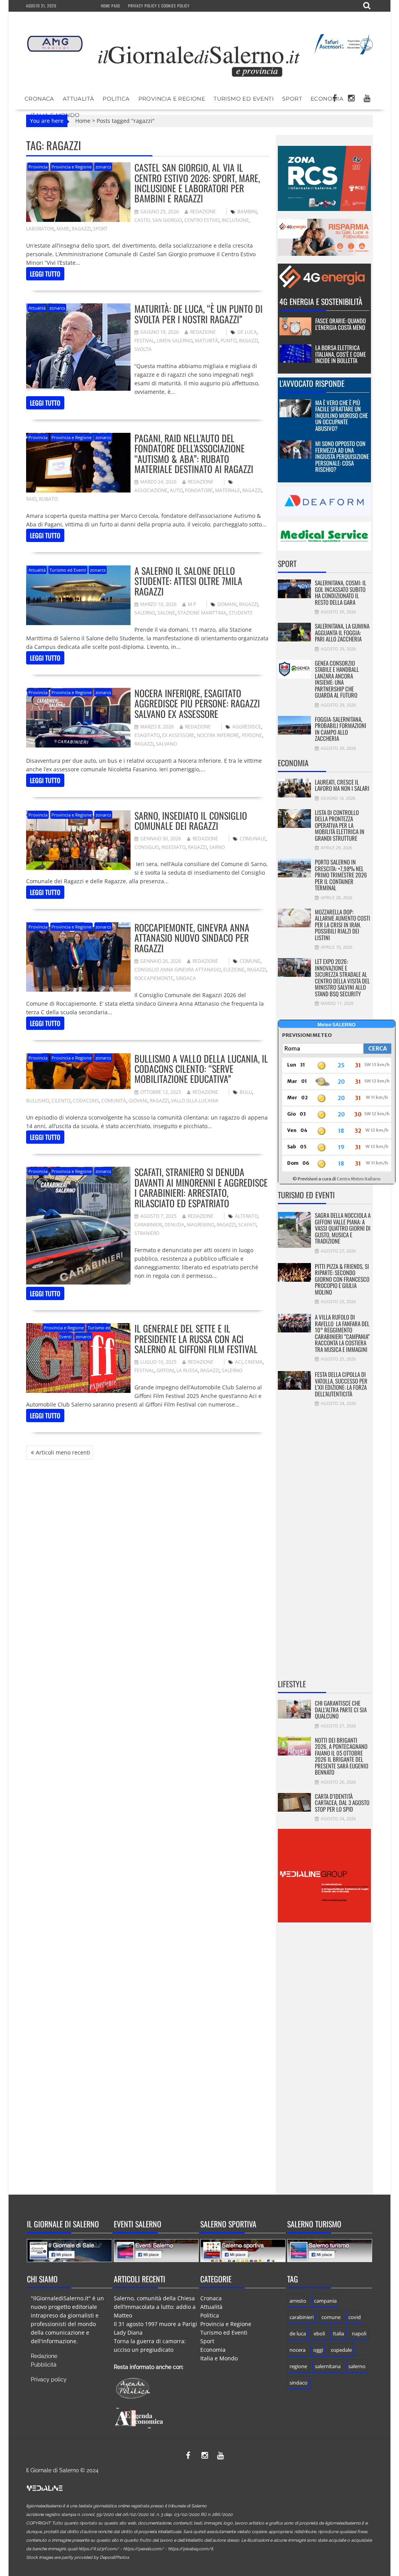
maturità (207, 341)
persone (252, 735)
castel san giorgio (158, 220)
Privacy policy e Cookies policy (159, 6)
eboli (319, 2333)
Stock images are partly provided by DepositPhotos (78, 2557)
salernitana (328, 2366)
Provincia (38, 167)
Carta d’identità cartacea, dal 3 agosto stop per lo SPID (342, 1803)
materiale (228, 490)
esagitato (147, 735)
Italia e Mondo (219, 2358)
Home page (111, 6)
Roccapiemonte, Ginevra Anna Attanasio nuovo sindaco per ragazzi (192, 938)
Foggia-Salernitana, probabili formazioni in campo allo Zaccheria (341, 729)
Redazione (203, 212)
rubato (48, 499)
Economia (327, 99)
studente (241, 613)
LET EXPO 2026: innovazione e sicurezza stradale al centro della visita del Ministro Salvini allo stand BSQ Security (342, 977)
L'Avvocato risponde (312, 383)
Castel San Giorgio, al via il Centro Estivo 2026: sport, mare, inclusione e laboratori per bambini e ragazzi (197, 183)
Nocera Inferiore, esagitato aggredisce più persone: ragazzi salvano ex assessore (197, 703)
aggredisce (247, 727)
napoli (359, 2333)
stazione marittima (202, 613)
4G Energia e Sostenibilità (321, 301)
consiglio (147, 847)
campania (325, 2301)
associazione (151, 490)
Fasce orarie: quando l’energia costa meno (341, 324)
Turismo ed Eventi (244, 99)
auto (176, 490)
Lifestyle (292, 1684)
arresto (298, 2301)
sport (100, 229)
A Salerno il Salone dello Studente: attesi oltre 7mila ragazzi (188, 581)
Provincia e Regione (172, 99)
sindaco (298, 2383)
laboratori (40, 229)
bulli (246, 1092)
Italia (338, 2333)
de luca (247, 332)
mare (63, 229)
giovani (138, 1101)
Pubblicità (44, 2365)
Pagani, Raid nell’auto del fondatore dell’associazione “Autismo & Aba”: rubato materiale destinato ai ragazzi (194, 453)
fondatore (199, 490)
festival (144, 341)
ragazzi (81, 229)
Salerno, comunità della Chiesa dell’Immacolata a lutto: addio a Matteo (155, 2307)
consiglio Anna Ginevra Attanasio (178, 970)
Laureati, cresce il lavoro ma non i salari (342, 785)
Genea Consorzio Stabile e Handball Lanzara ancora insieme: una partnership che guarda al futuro (337, 679)
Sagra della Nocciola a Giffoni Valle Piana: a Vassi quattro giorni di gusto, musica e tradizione (343, 1228)
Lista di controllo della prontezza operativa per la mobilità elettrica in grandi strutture (340, 825)
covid (355, 2317)
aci (239, 1362)
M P (192, 604)
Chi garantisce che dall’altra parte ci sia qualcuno (341, 1709)
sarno (217, 847)
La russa (187, 1370)
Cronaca (39, 99)
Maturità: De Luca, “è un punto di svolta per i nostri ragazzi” (199, 314)
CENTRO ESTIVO (202, 220)
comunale (253, 839)
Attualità (79, 99)
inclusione (235, 220)
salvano (166, 744)
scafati (247, 1225)
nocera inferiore (218, 735)
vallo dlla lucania (195, 1101)
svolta (143, 349)
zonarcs (103, 167)
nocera (297, 2350)
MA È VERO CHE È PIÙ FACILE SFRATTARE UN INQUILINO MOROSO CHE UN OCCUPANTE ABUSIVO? (342, 415)
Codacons (86, 1101)
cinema (254, 1362)
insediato (173, 847)
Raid (31, 499)
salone (166, 613)
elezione (234, 970)
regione (298, 2366)
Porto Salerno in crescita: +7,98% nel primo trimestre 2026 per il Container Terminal (341, 875)
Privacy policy (49, 2379)
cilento (61, 1101)
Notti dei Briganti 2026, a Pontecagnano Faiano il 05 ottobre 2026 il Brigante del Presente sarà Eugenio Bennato (342, 1756)
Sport (292, 99)
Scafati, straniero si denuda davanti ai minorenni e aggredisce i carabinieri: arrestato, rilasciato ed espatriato (201, 1187)
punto (229, 341)
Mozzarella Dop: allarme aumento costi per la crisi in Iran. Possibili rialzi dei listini (343, 925)
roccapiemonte (154, 978)
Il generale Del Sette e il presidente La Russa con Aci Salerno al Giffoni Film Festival (196, 1338)
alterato (246, 1216)
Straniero (147, 1233)
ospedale (341, 2350)
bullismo (38, 1101)
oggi (318, 2350)
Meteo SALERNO (336, 1025)
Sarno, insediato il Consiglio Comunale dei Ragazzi (191, 820)
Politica (116, 99)
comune (250, 961)
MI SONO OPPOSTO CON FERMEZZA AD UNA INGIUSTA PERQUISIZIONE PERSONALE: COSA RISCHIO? (342, 456)
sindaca (186, 978)
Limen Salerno (175, 341)
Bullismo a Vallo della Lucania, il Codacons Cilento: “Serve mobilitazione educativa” (201, 1069)
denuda (174, 1225)
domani (227, 604)
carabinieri (148, 1225)
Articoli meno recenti (63, 1452)
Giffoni (165, 1370)
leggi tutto (45, 274)
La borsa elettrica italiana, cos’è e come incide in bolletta (341, 354)
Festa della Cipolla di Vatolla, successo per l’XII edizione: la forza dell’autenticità (341, 1384)
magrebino (200, 1225)
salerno (145, 613)
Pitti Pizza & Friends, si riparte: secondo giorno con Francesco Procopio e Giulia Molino (342, 1279)
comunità (114, 1101)
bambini (247, 212)
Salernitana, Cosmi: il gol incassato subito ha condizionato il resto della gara (341, 592)
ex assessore (178, 735)
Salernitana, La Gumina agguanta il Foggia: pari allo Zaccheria (342, 632)
